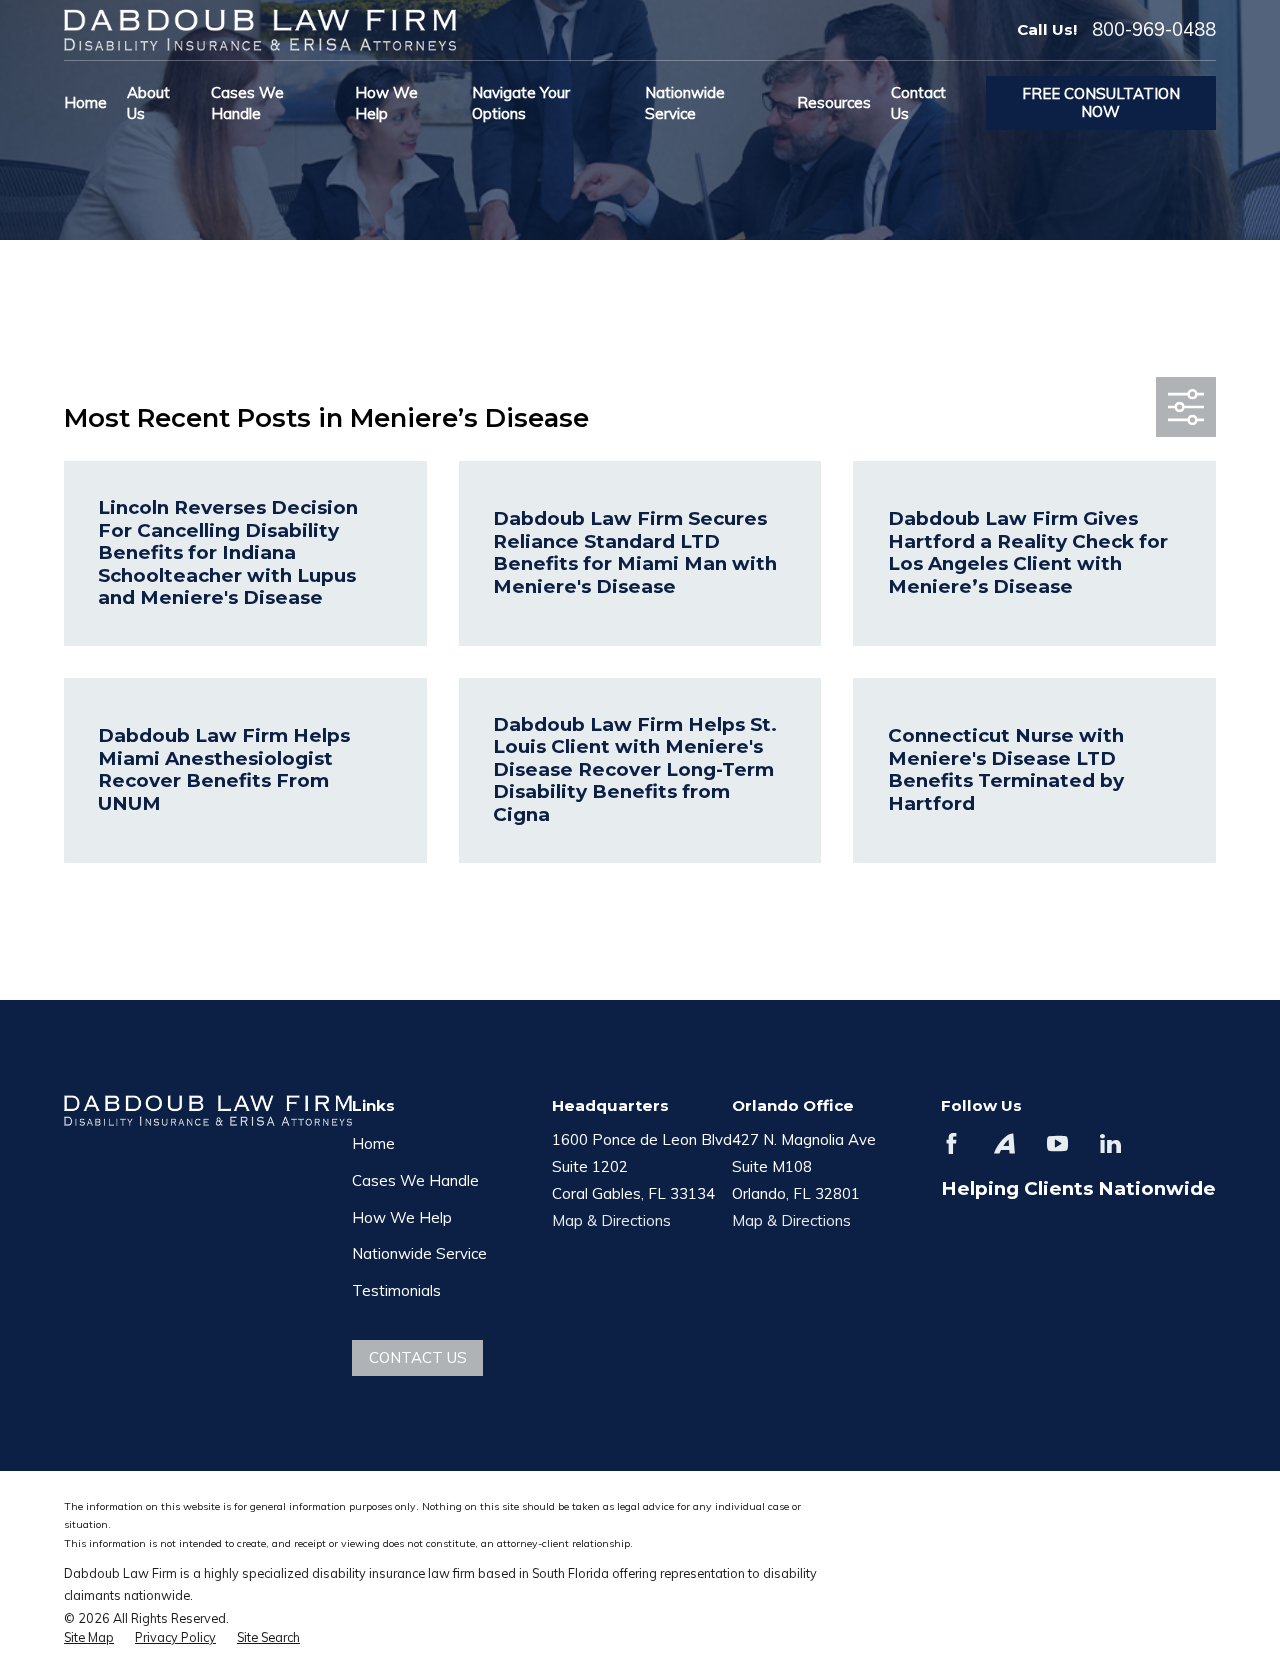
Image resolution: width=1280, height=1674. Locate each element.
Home (373, 1143)
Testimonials (396, 1290)
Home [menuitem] (85, 102)
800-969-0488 (1154, 30)
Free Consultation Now (1101, 102)
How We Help (402, 1217)
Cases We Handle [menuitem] (247, 103)
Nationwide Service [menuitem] (685, 103)
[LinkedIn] (1110, 1143)
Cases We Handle (415, 1180)
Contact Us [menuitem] (918, 103)
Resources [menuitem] (834, 102)
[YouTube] (1057, 1143)
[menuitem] (89, 1638)
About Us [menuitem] (148, 103)
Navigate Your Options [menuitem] (521, 103)
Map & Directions (611, 1220)
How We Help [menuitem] (386, 103)
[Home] (260, 30)
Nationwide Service (419, 1253)
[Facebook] (951, 1143)
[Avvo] (1004, 1143)
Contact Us (418, 1357)
